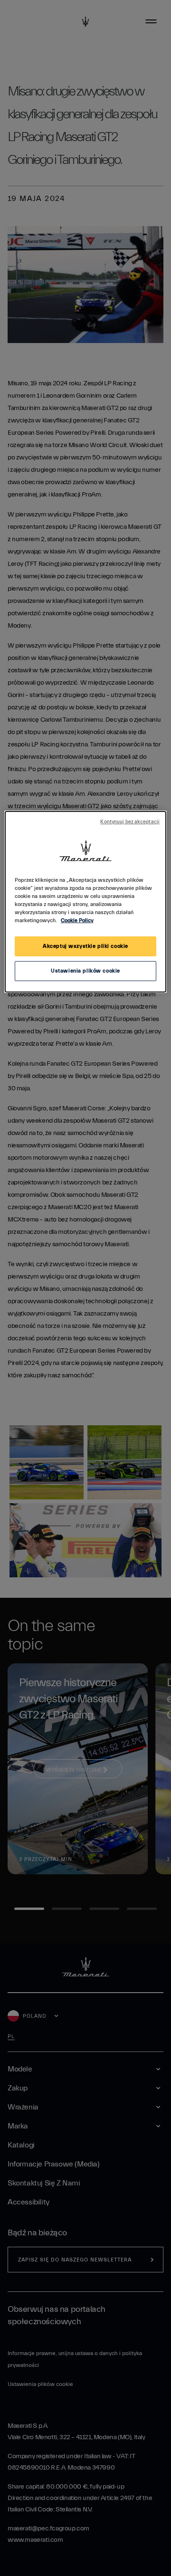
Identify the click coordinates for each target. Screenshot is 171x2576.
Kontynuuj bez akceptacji (130, 822)
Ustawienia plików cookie (85, 971)
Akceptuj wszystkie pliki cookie (85, 946)
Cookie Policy (77, 921)
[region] (85, 902)
